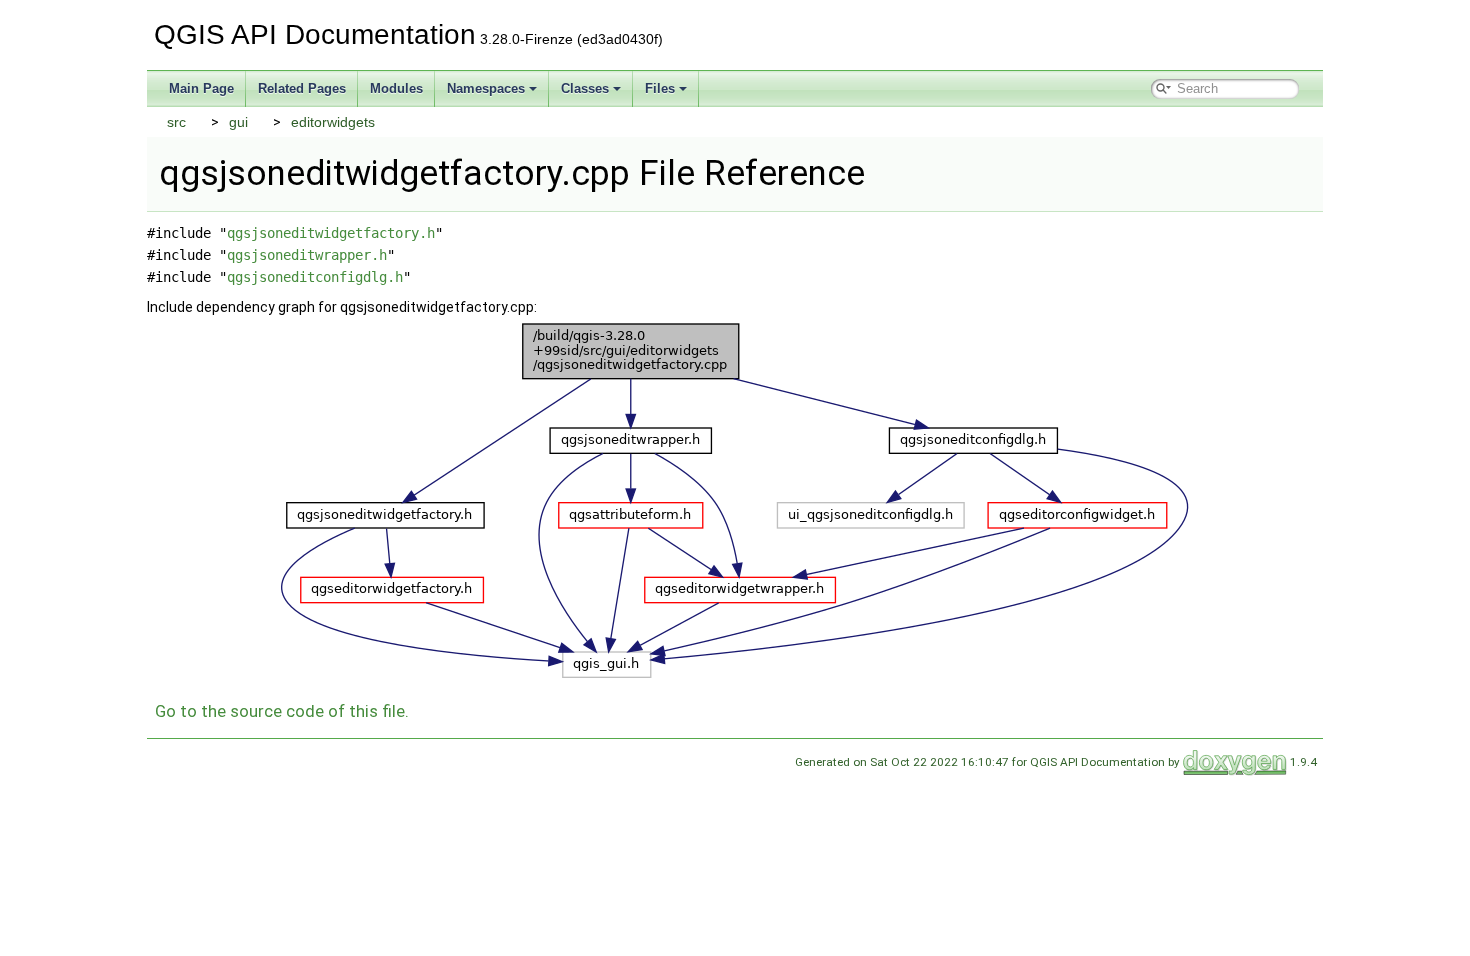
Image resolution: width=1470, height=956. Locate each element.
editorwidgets (333, 122)
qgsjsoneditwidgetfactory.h (331, 233)
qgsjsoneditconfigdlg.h (315, 277)
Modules (396, 88)
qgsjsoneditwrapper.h (307, 255)
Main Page (201, 88)
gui (238, 122)
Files (660, 88)
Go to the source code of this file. (282, 711)
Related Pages (302, 88)
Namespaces (486, 88)
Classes (585, 88)
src (176, 122)
